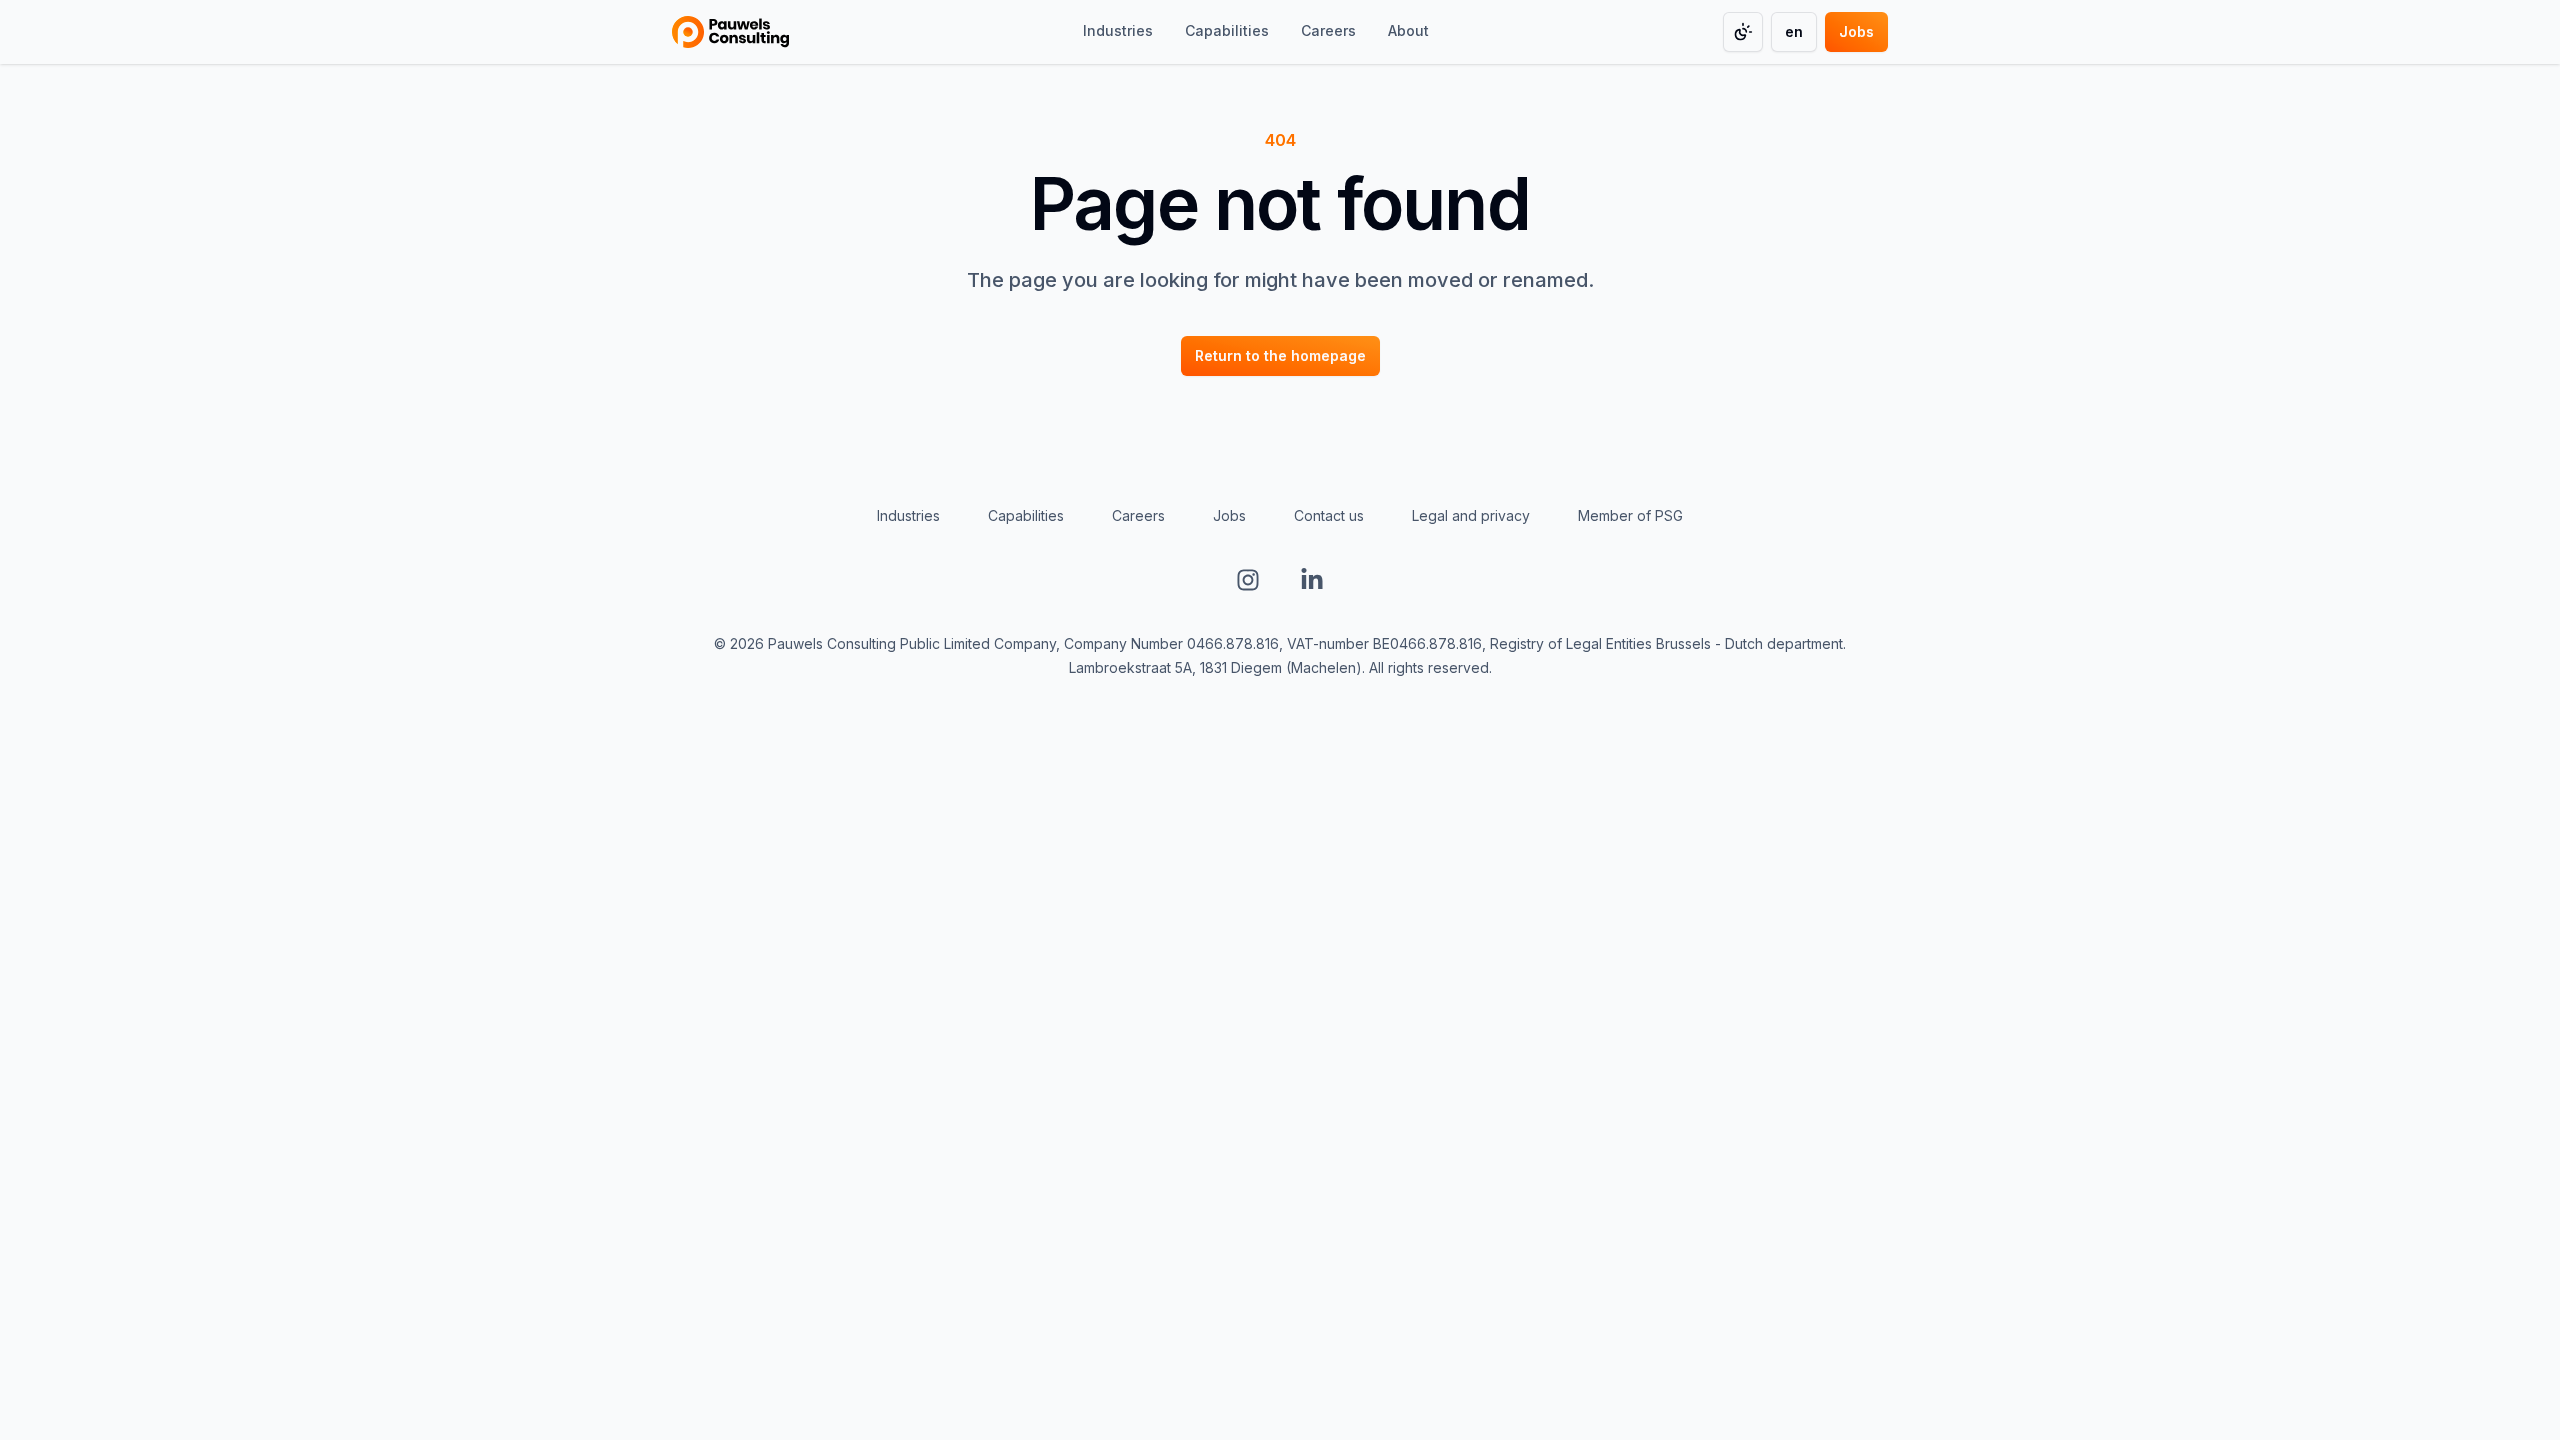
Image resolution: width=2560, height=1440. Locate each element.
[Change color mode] (1743, 32)
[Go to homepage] (730, 32)
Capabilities (1026, 515)
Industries (908, 515)
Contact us (1329, 515)
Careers (1138, 515)
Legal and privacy (1471, 515)
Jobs (1229, 515)
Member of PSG (1630, 515)
